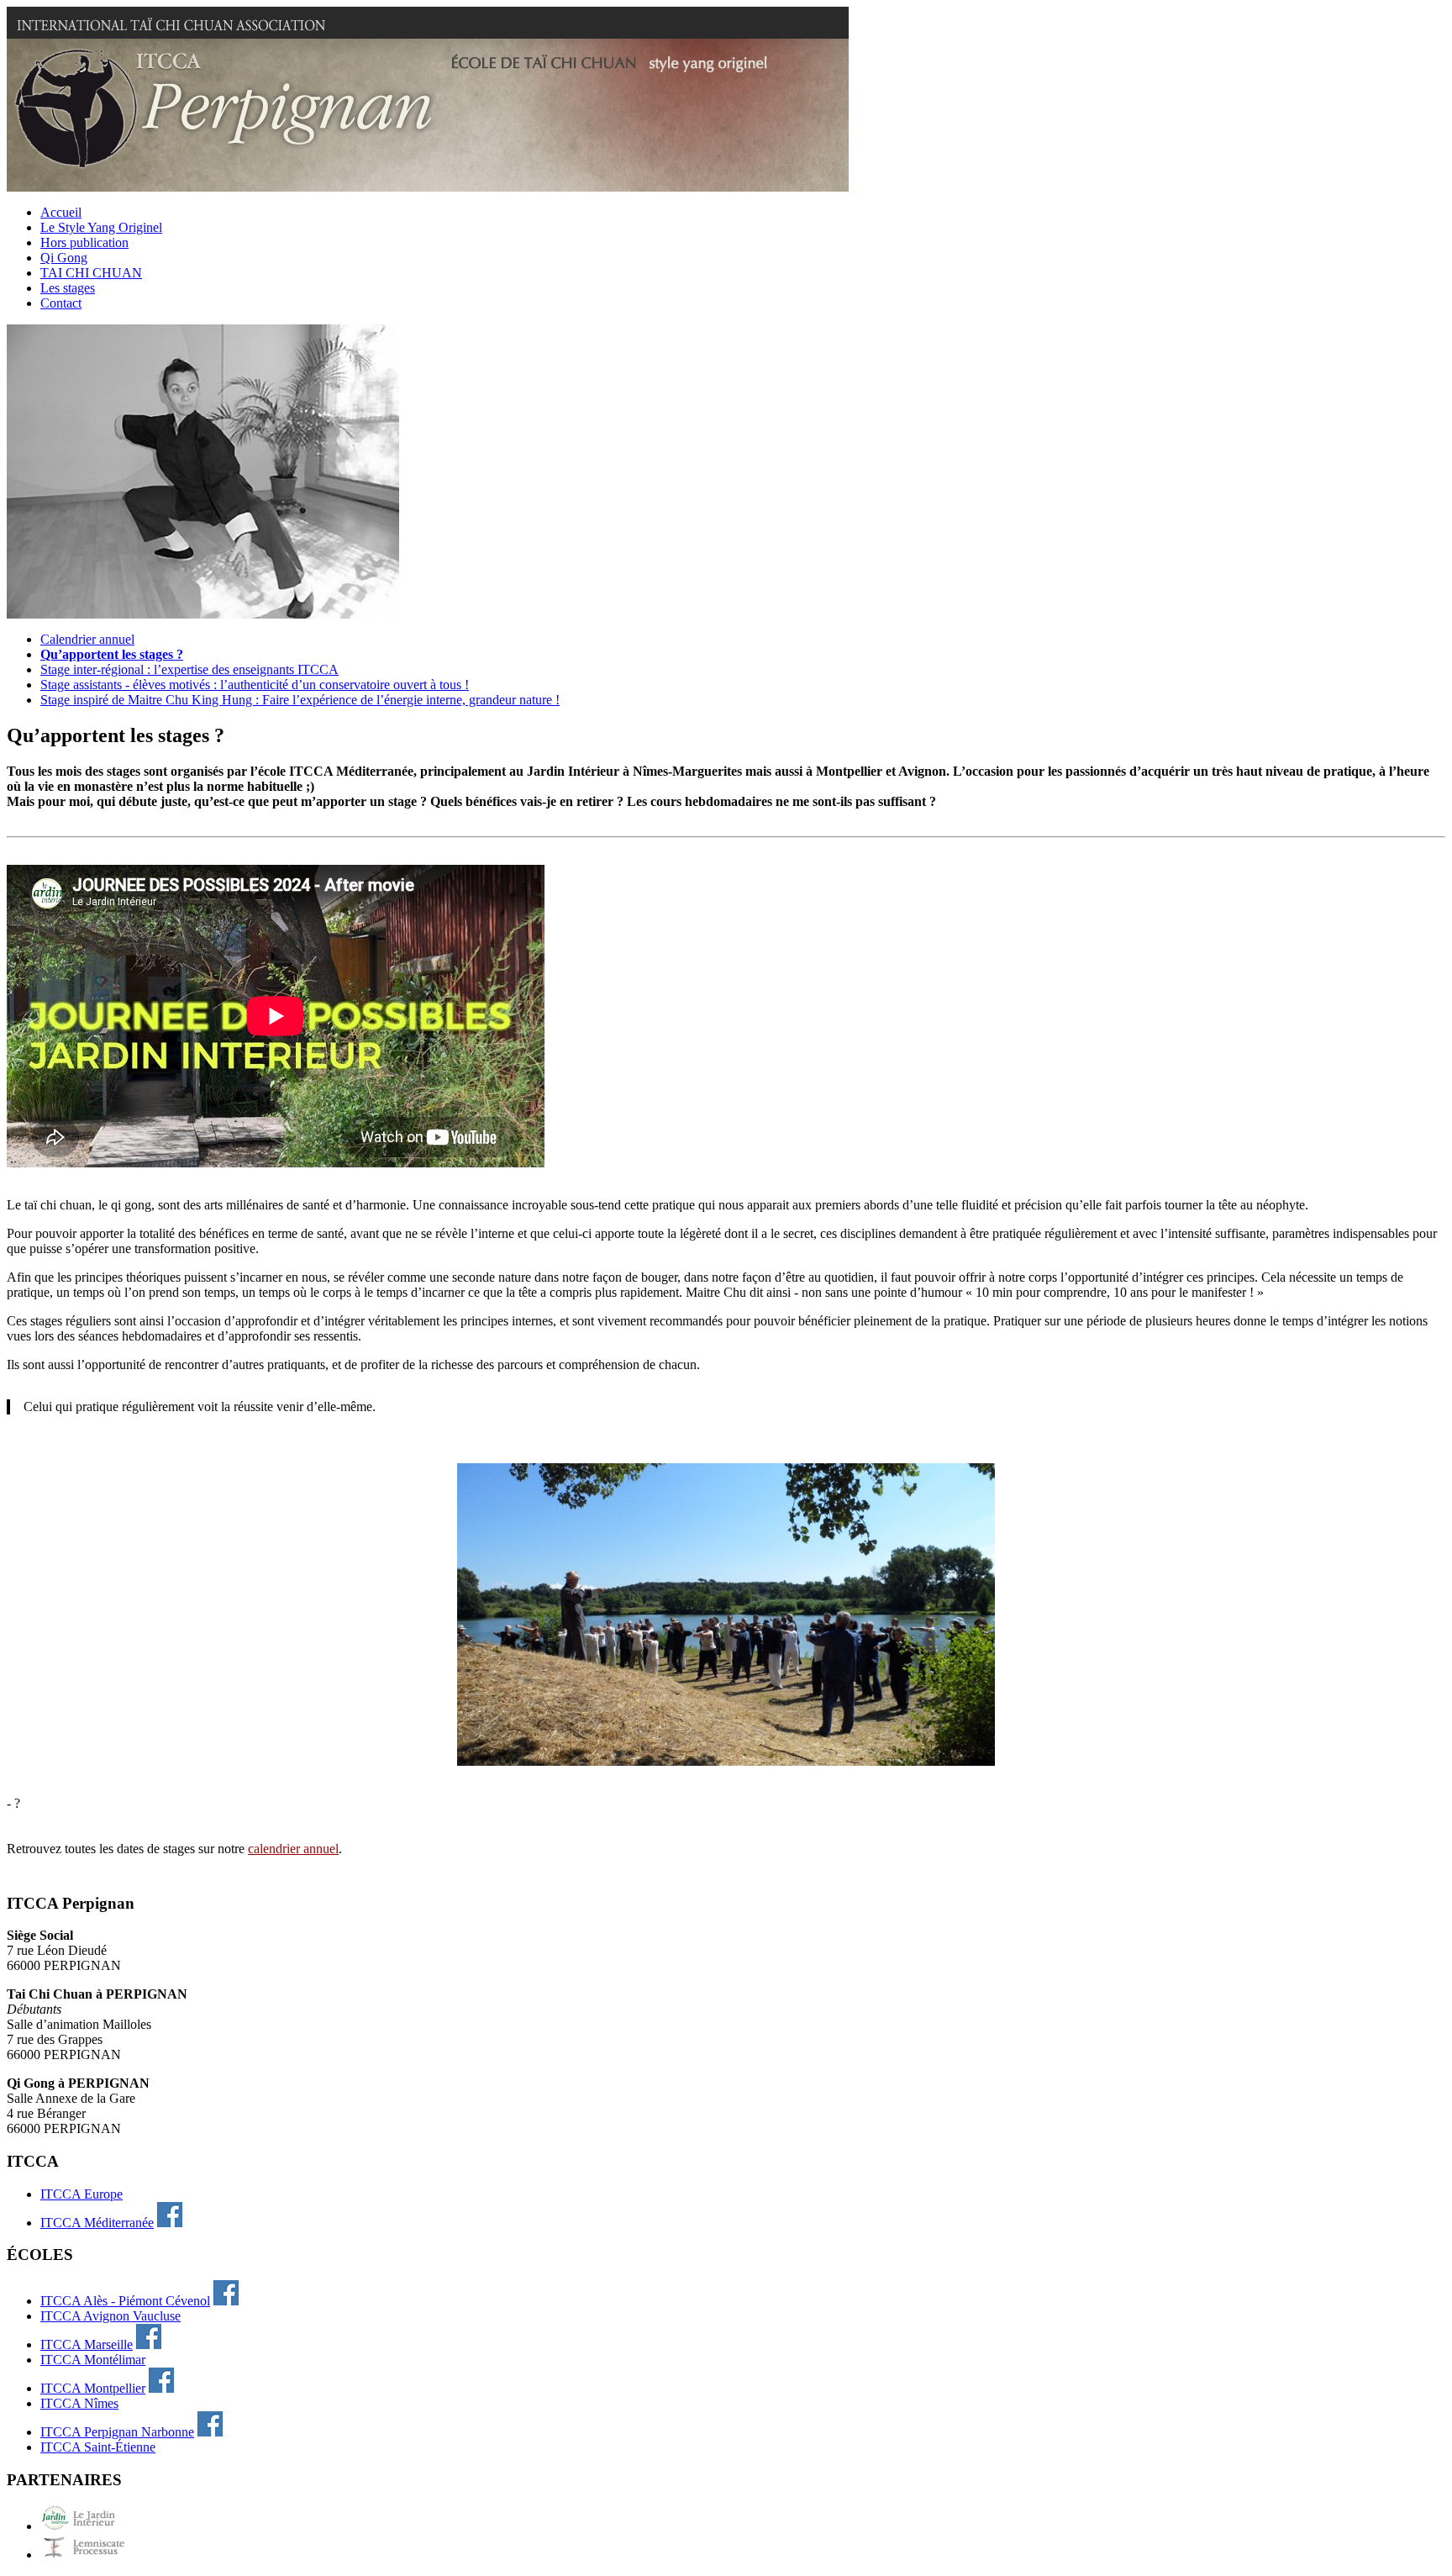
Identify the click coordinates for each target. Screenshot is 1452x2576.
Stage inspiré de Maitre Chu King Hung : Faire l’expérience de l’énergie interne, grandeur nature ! (300, 700)
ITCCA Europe (82, 2194)
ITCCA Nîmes (79, 2403)
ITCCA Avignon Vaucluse (110, 2316)
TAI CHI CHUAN (91, 273)
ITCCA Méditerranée (97, 2223)
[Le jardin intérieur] (91, 2526)
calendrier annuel (293, 1849)
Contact (61, 303)
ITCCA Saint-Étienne (98, 2447)
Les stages (68, 288)
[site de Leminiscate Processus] (91, 2555)
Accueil (61, 212)
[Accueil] (428, 187)
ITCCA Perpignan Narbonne (117, 2432)
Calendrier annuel (87, 639)
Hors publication (84, 242)
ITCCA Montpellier (93, 2388)
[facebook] (170, 2223)
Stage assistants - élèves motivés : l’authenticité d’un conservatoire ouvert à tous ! (255, 685)
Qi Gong (64, 258)
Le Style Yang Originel (101, 227)
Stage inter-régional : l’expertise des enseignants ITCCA (189, 669)
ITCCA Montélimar (93, 2360)
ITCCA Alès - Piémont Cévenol (125, 2301)
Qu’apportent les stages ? (112, 654)
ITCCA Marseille (87, 2344)
